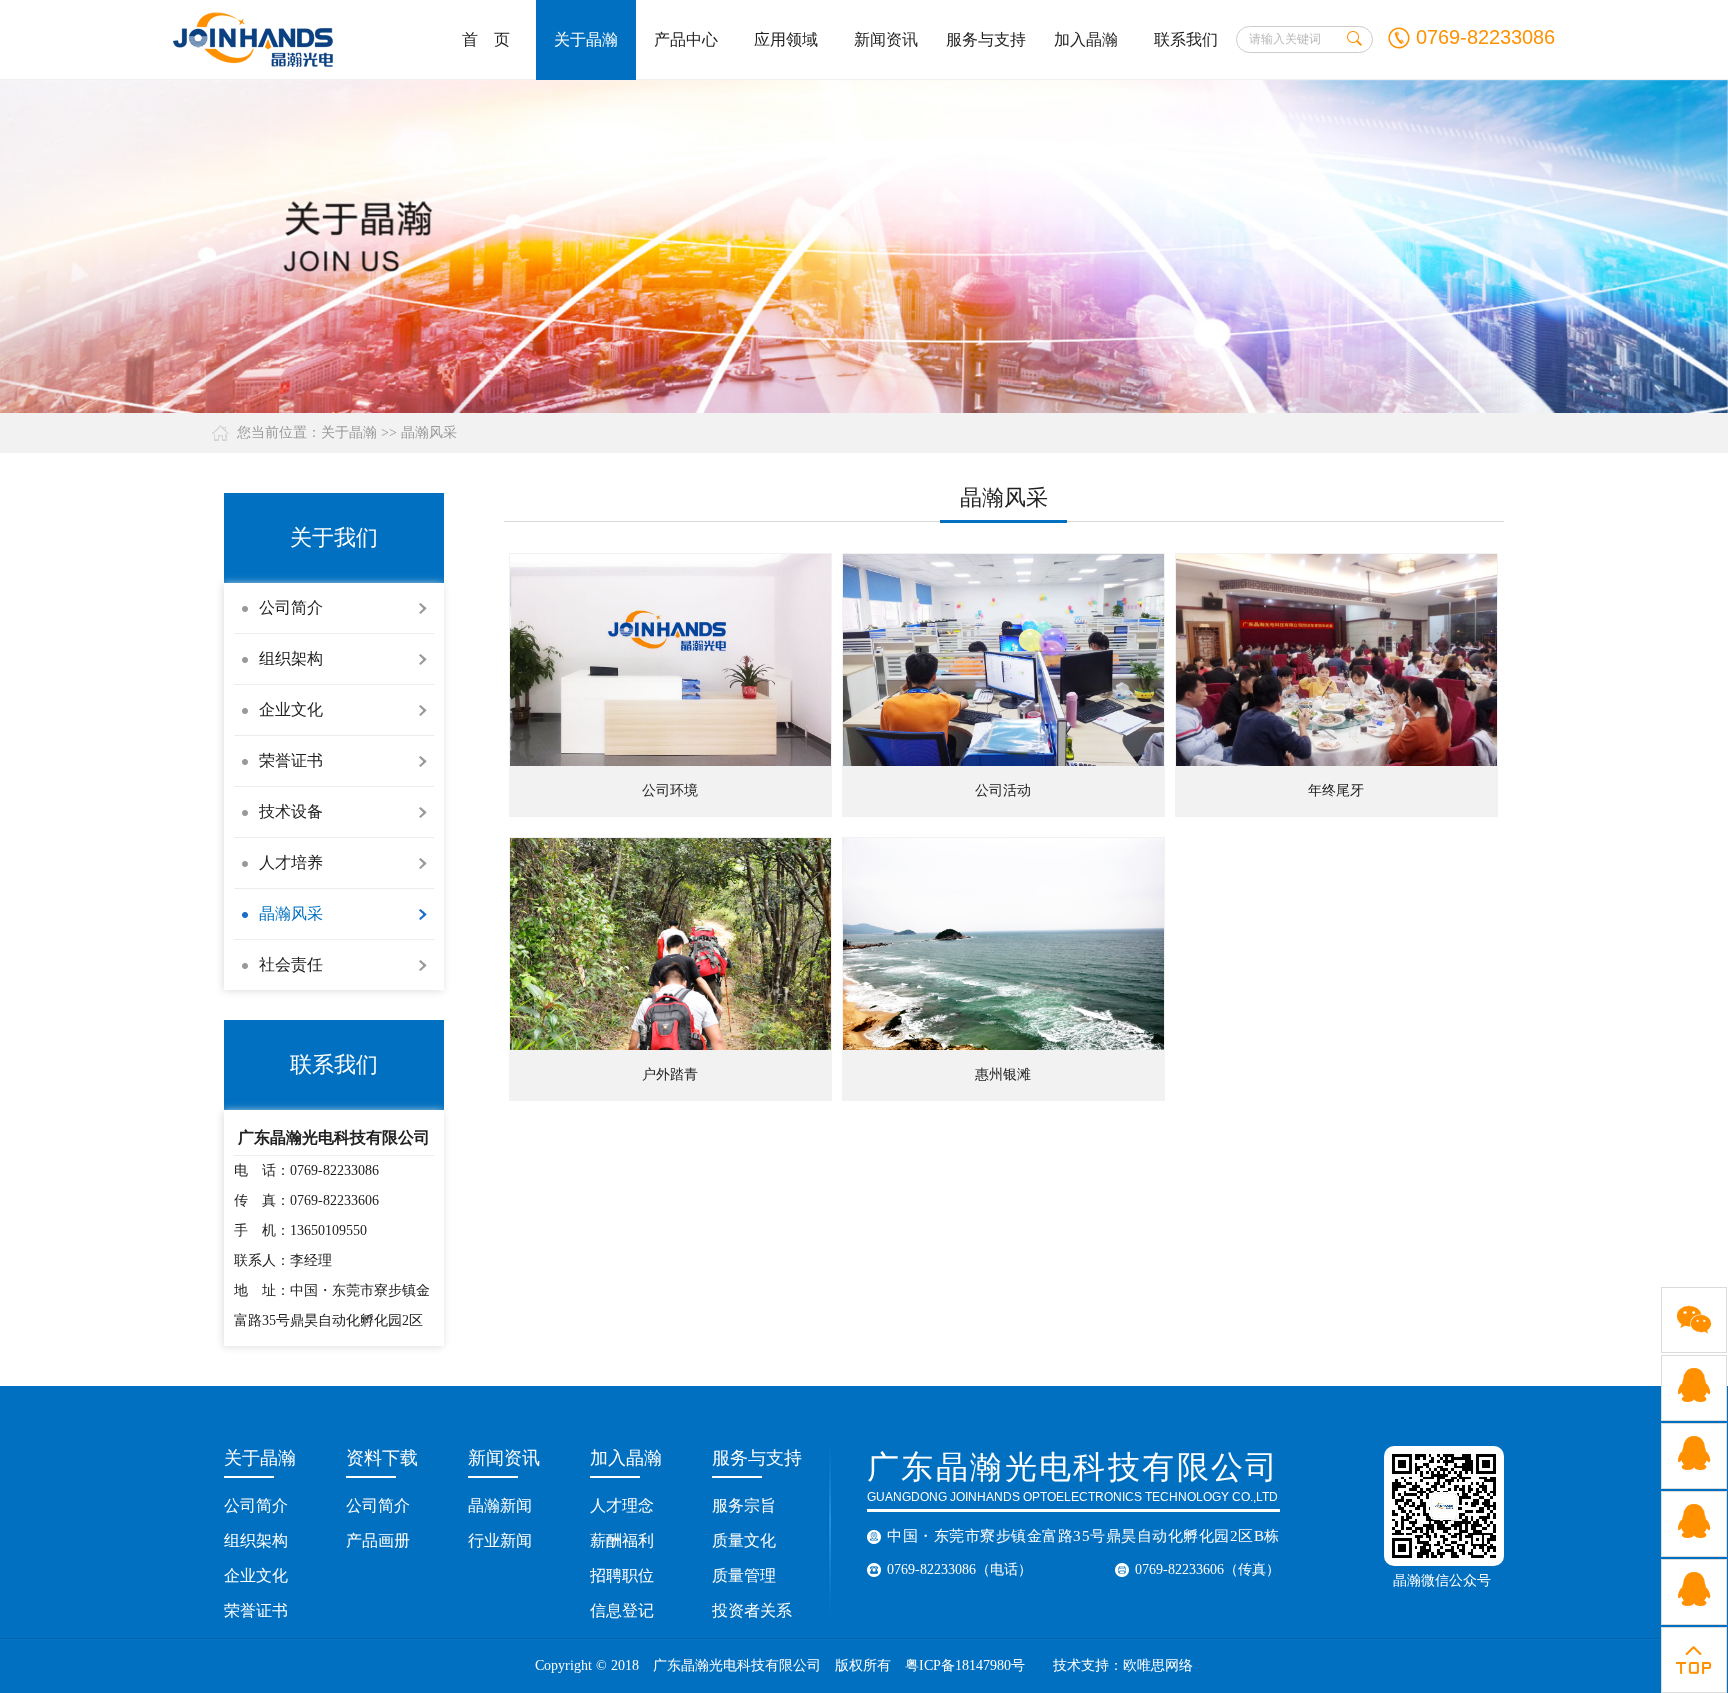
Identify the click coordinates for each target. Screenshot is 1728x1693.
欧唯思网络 (1160, 1665)
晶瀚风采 (429, 432)
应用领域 (786, 39)
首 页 (486, 39)
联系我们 (1186, 39)
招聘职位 (622, 1575)
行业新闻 (500, 1540)
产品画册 (378, 1540)
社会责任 (291, 964)
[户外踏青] (670, 944)
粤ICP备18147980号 (965, 1665)
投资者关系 (752, 1610)
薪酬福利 (622, 1540)
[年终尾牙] (1336, 660)
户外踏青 (670, 1074)
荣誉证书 (291, 760)
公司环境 (670, 790)
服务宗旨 (744, 1505)
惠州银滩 (1003, 1074)
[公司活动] (1003, 660)
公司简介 (291, 607)
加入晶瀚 (1086, 39)
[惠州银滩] (1003, 944)
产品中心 (686, 39)
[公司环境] (670, 660)
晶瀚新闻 (500, 1505)
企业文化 (291, 709)
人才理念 (622, 1505)
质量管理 (744, 1575)
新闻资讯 (886, 39)
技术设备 (291, 811)
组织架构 (291, 658)
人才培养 (291, 862)
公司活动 (1003, 790)
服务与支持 (986, 39)
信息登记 (622, 1610)
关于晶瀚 (586, 39)
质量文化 (744, 1540)
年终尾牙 (1336, 790)
